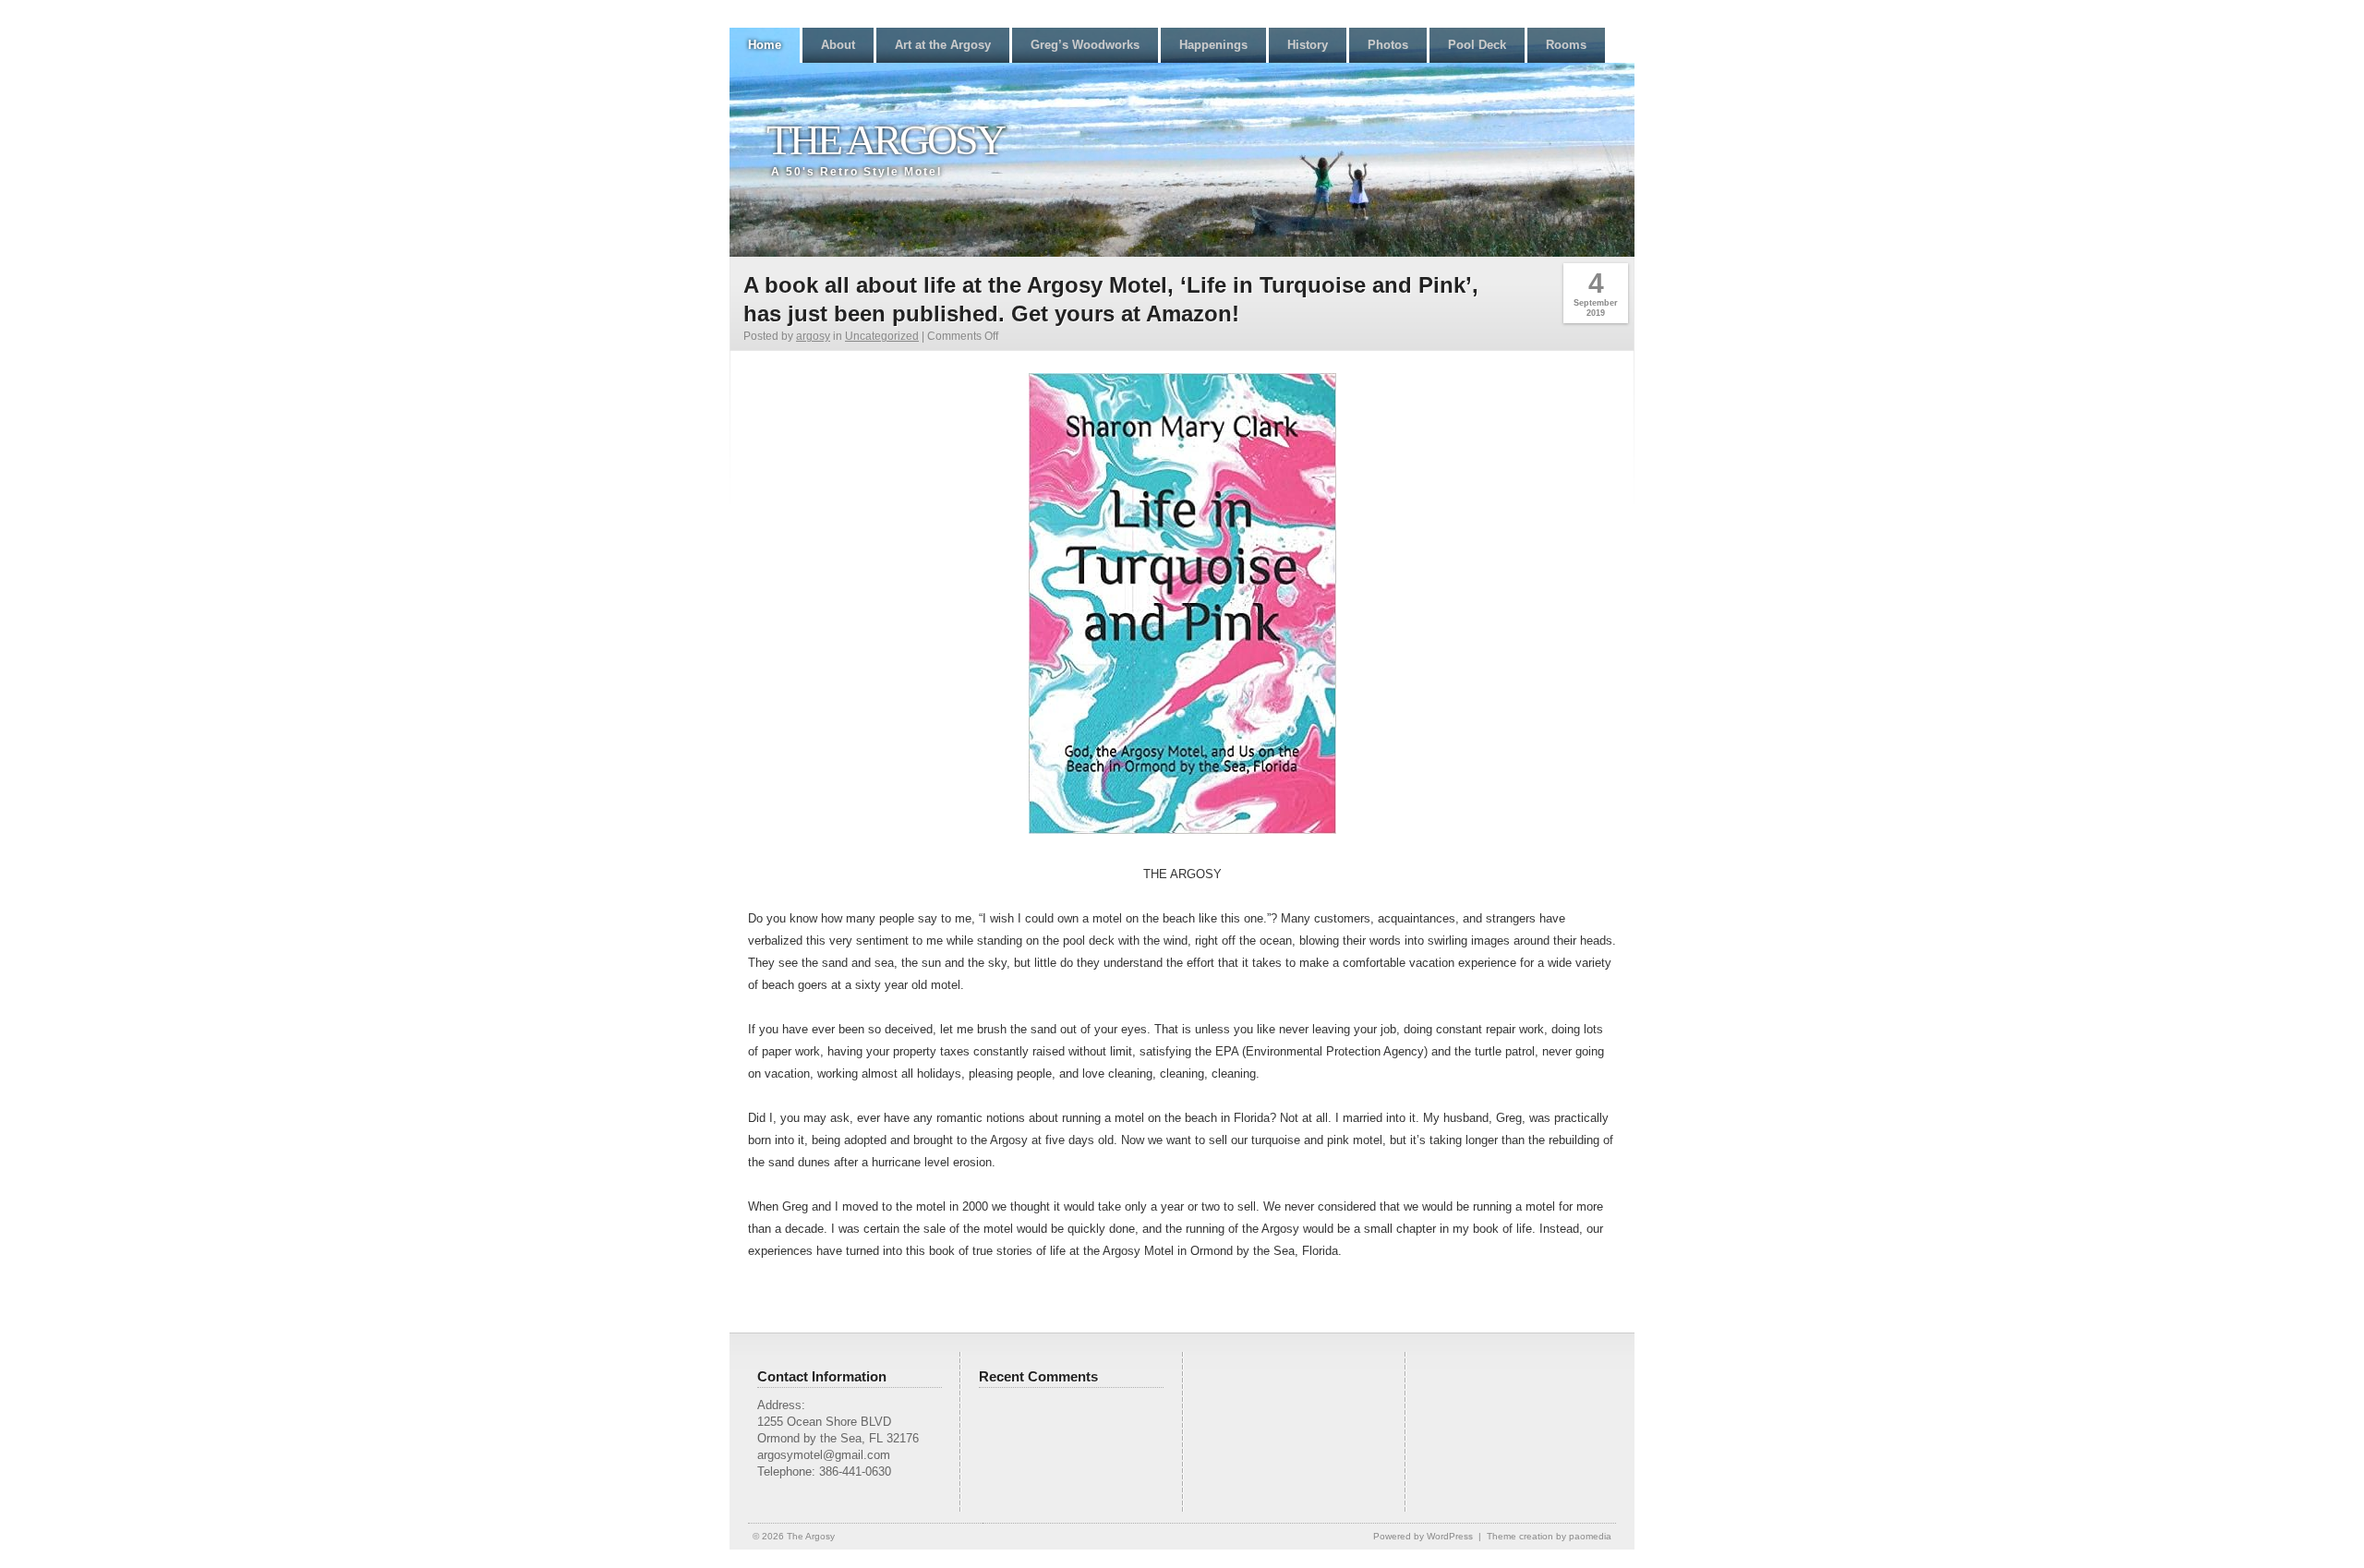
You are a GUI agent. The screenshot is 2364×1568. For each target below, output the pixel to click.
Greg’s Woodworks (1085, 45)
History (1308, 45)
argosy (813, 336)
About (838, 45)
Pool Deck (1477, 45)
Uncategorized (882, 336)
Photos (1388, 45)
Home (765, 45)
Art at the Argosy (943, 45)
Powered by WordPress (1423, 1536)
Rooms (1566, 45)
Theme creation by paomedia (1549, 1536)
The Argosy (885, 140)
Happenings (1213, 45)
